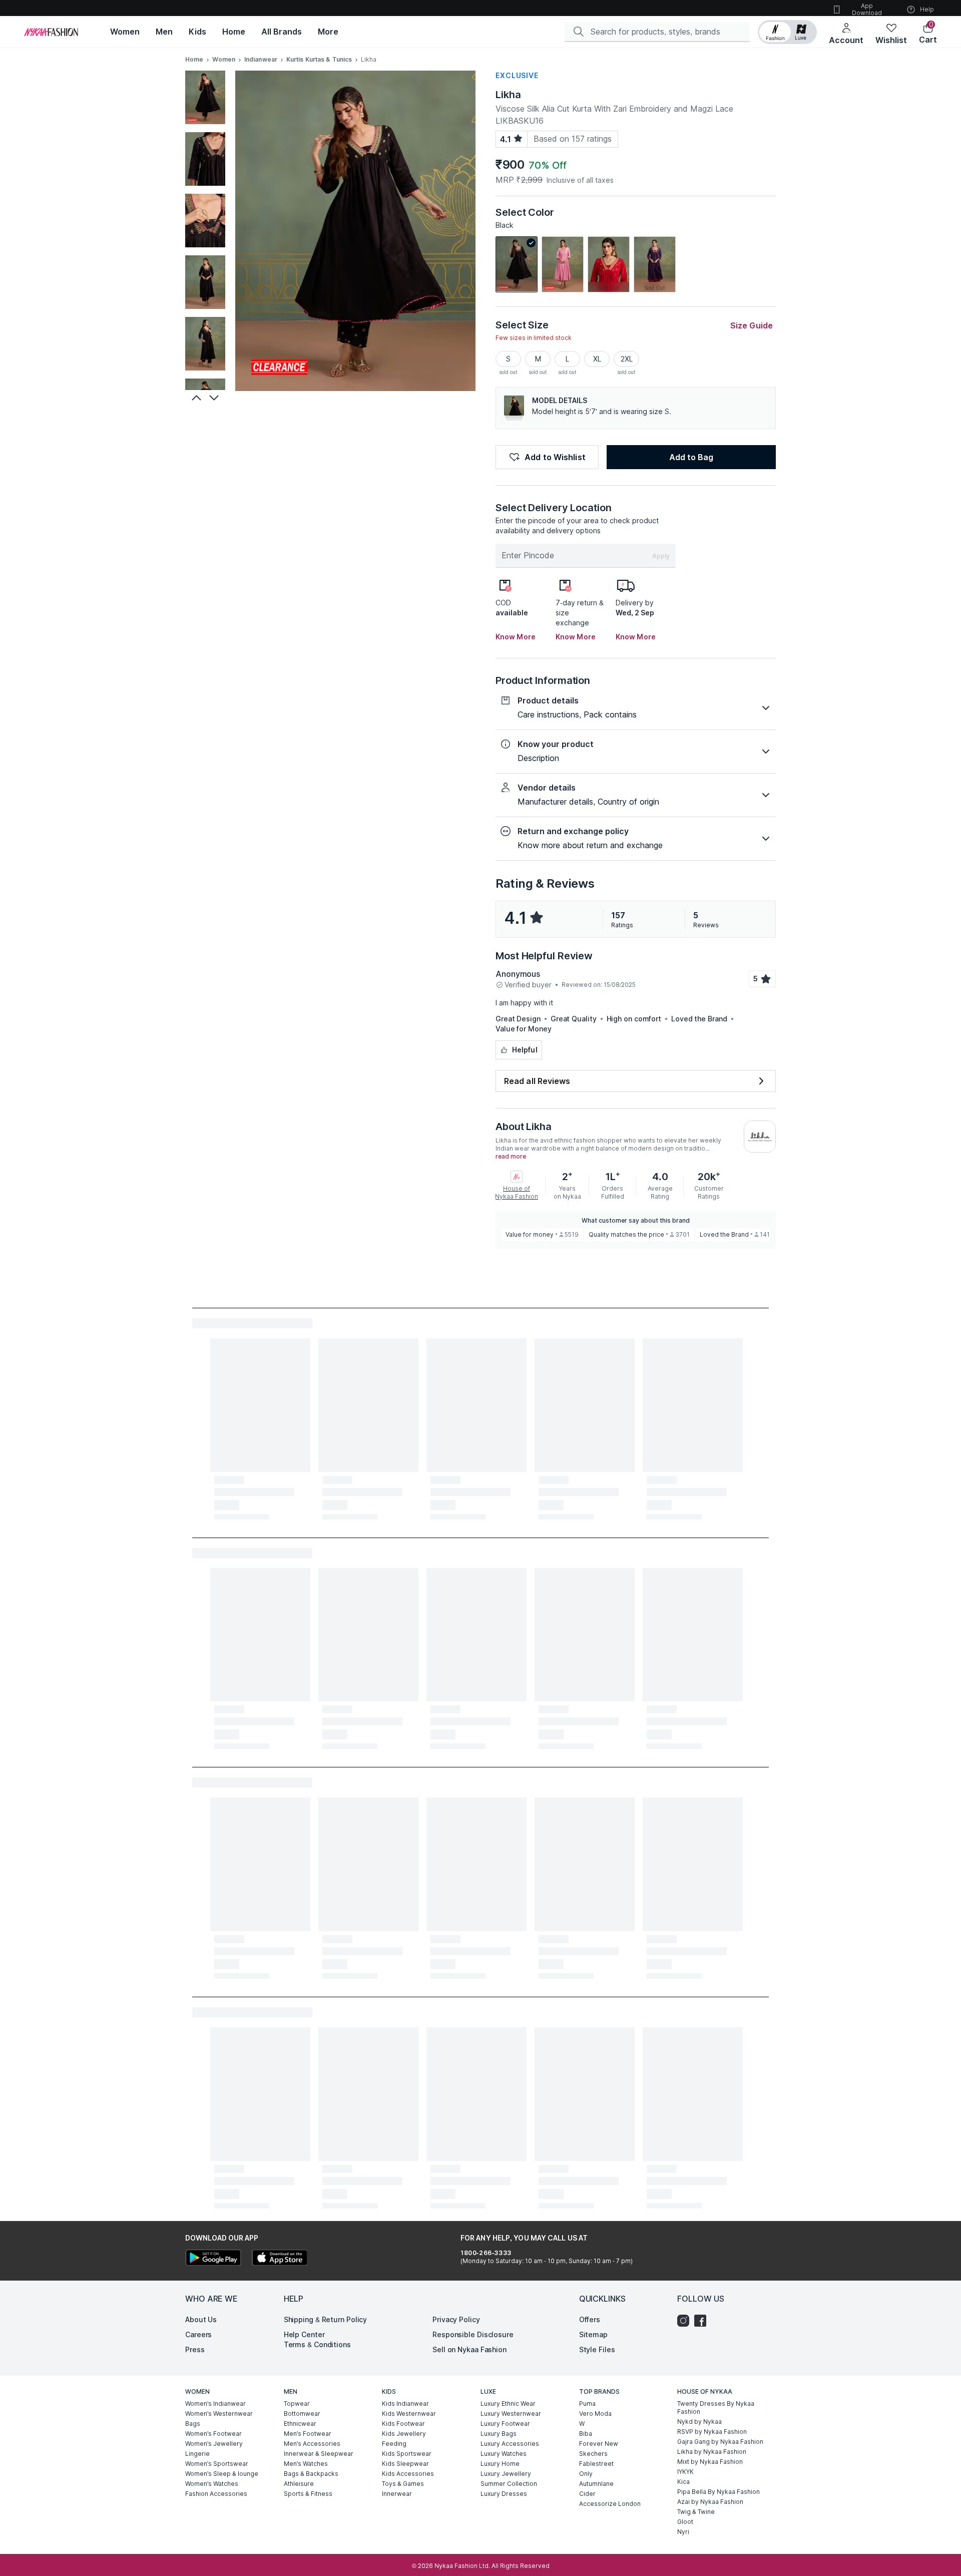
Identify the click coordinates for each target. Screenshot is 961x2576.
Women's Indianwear (215, 2404)
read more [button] (511, 1157)
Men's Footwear (308, 2434)
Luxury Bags (499, 2434)
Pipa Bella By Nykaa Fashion (718, 2492)
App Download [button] (867, 9)
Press (195, 2349)
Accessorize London (610, 2504)
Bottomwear (302, 2414)
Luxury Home (500, 2464)
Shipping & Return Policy (326, 2319)
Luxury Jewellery (506, 2474)
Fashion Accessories (216, 2494)
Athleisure (299, 2484)
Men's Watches (306, 2464)
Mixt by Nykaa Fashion (710, 2462)
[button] (787, 32)
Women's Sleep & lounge (222, 2474)
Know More (516, 637)
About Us (201, 2319)
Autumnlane (596, 2484)
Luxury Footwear (505, 2424)
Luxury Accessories (510, 2444)
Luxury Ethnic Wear (508, 2404)
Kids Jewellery (404, 2434)
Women (224, 59)
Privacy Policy (456, 2319)
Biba (586, 2434)
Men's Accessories (312, 2444)
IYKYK (685, 2472)
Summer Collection (509, 2484)
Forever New (599, 2444)
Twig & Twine (696, 2512)
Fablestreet (596, 2464)
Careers (198, 2334)
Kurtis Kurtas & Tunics (319, 59)
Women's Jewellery (214, 2444)
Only (586, 2474)
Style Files (597, 2349)
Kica (683, 2482)
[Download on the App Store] (279, 2259)
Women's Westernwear (219, 2414)
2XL (627, 359)
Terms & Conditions (317, 2344)
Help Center (304, 2334)
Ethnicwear (300, 2424)
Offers (590, 2319)
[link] (517, 264)
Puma (587, 2404)
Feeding (394, 2444)
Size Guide (752, 325)
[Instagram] (686, 2321)
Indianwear (261, 59)
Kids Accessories (408, 2474)
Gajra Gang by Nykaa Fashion (720, 2442)
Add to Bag (691, 457)
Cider (587, 2494)
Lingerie (197, 2454)
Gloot (685, 2522)
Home (194, 59)
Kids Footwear (403, 2424)
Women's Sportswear (217, 2464)
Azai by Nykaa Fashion (710, 2502)
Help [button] (927, 9)
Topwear (297, 2404)
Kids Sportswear (407, 2454)
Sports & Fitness (308, 2494)
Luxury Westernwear (511, 2414)
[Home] (51, 32)
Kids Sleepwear (405, 2464)
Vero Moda (595, 2414)
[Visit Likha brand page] (760, 1137)
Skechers (593, 2454)
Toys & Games (403, 2484)
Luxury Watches (504, 2454)
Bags (193, 2424)
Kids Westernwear (409, 2414)
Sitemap (593, 2334)
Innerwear (397, 2494)
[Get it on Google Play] (213, 2259)
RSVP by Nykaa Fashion (712, 2432)
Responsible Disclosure (473, 2334)
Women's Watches (212, 2484)
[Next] (215, 398)
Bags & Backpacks (311, 2474)
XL (597, 359)
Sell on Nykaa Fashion (469, 2349)
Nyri (683, 2532)
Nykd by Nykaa (699, 2422)
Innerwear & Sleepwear (319, 2454)
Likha (508, 95)
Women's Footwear (213, 2434)
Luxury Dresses (504, 2494)
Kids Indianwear (405, 2404)
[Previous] (195, 398)
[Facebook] (703, 2321)
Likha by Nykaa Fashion (712, 2452)
